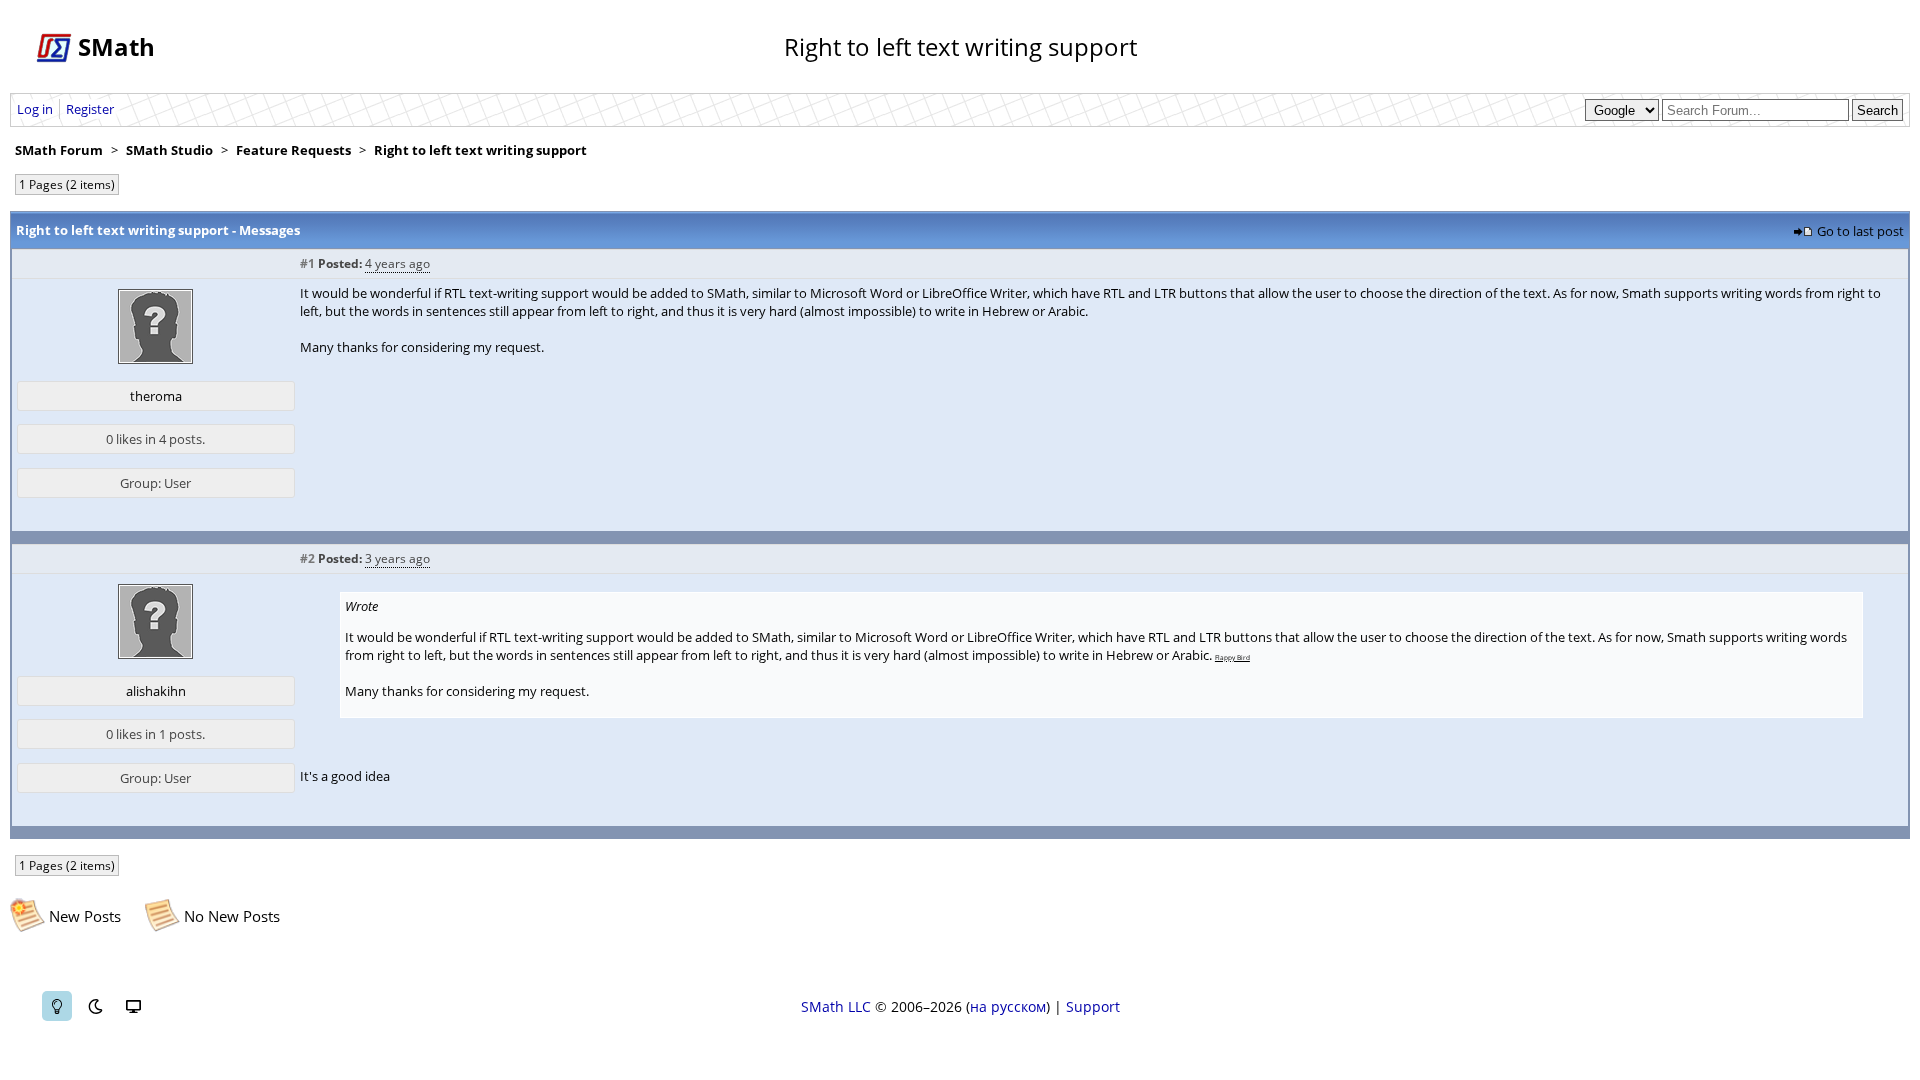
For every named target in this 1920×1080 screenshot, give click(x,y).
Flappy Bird (1232, 657)
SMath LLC (836, 1006)
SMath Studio (169, 150)
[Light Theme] (57, 1006)
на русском (1008, 1006)
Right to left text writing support (480, 150)
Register (90, 109)
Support (1093, 1006)
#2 (307, 558)
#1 (307, 263)
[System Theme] (133, 1006)
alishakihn (156, 691)
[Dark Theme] (95, 1006)
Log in (35, 109)
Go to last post (1860, 231)
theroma (156, 396)
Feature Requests (293, 150)
